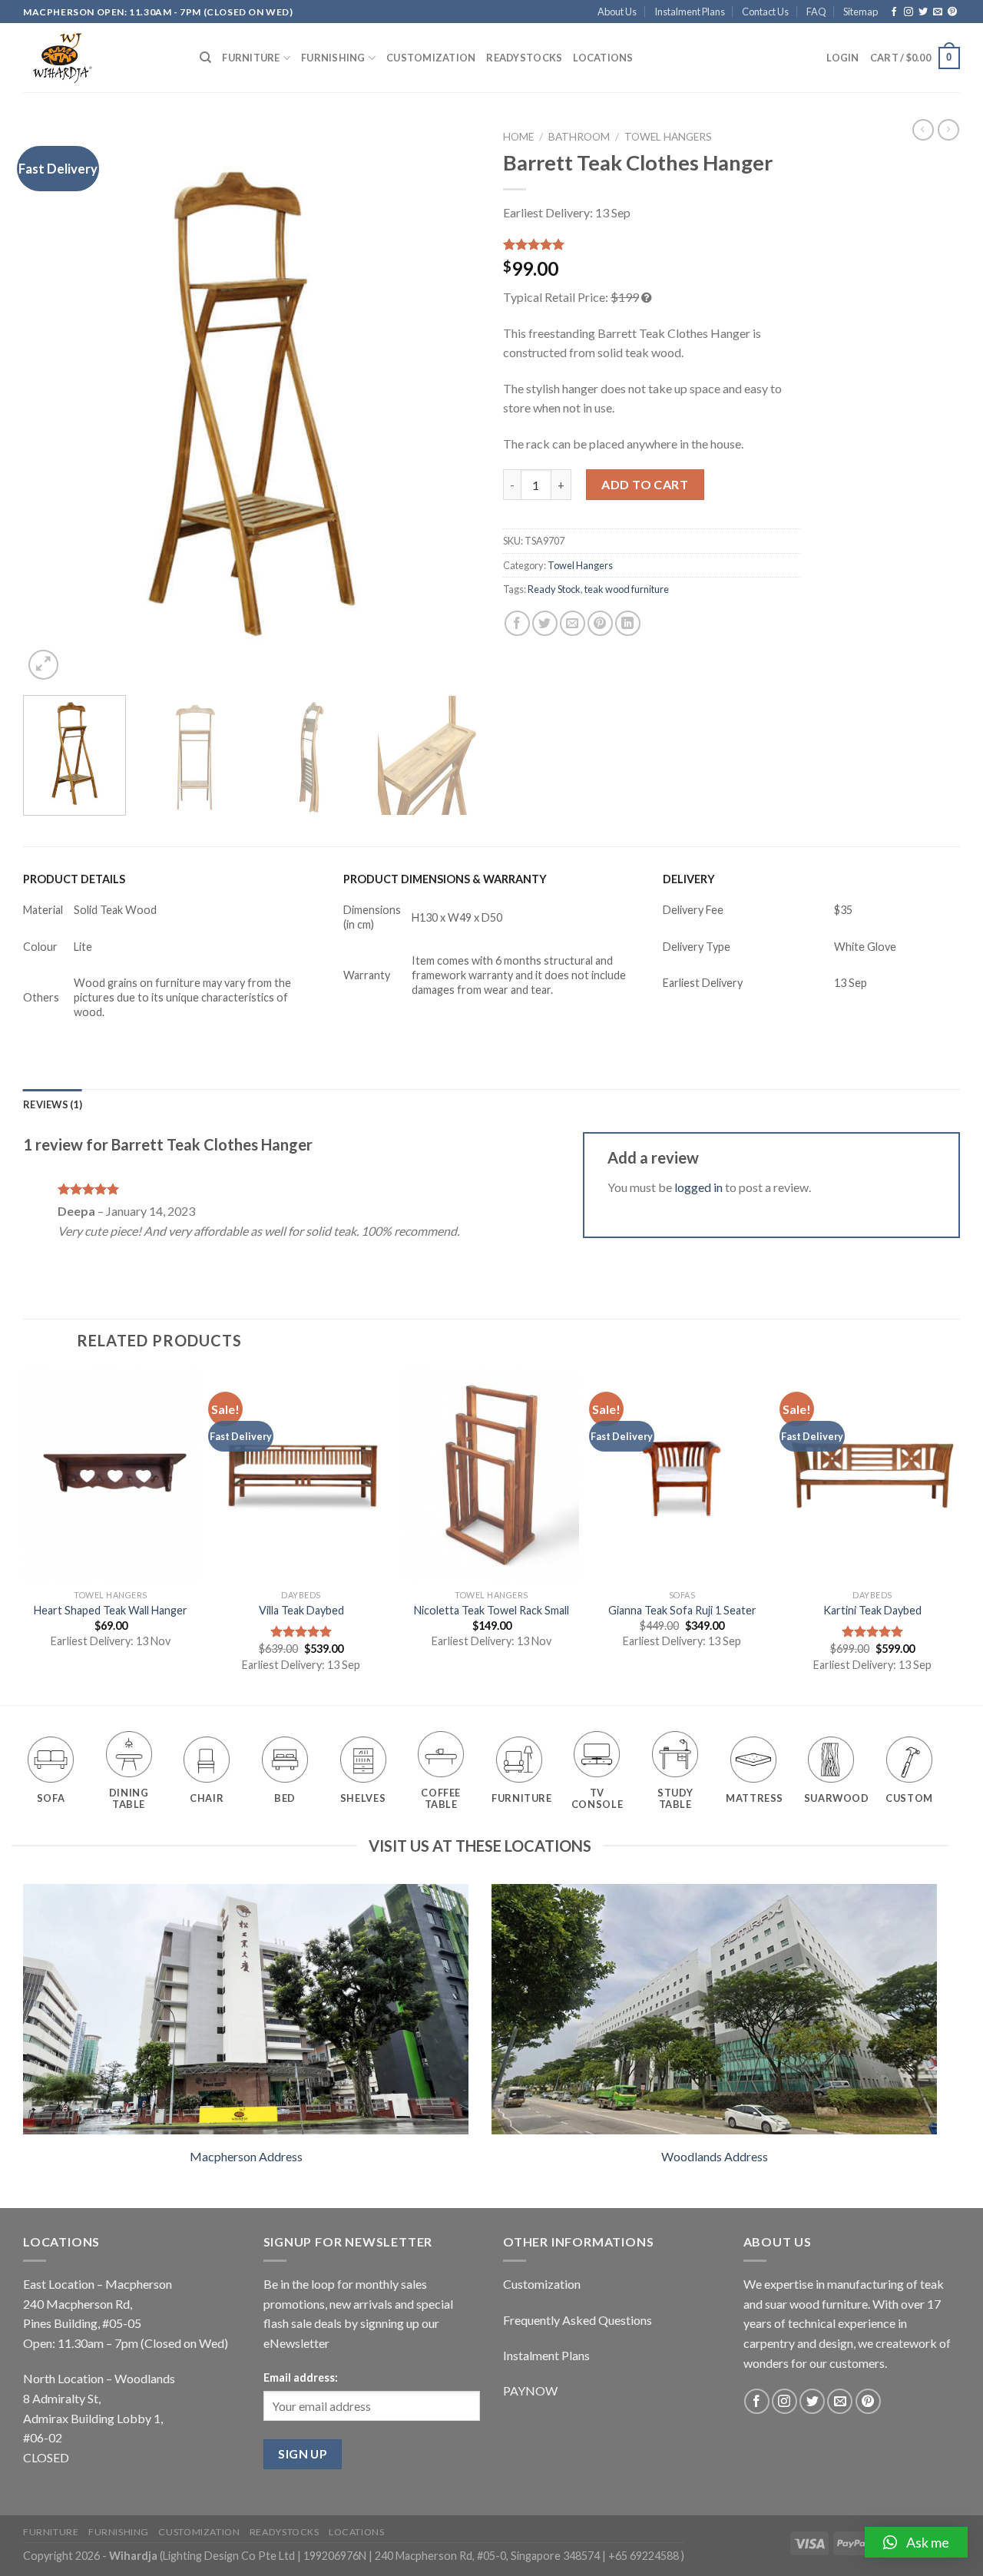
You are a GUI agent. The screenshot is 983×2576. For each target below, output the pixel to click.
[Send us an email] (938, 12)
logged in (698, 1187)
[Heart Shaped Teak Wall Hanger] (111, 1475)
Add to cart (645, 484)
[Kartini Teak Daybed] (872, 1475)
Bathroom (579, 137)
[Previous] (51, 403)
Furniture (251, 58)
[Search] (205, 58)
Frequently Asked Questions (578, 2320)
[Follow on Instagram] (909, 12)
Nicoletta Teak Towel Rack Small (491, 1610)
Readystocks (524, 58)
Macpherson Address (246, 2156)
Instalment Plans (690, 12)
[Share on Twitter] (545, 623)
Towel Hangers (668, 137)
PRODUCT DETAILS (74, 879)
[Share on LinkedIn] (628, 623)
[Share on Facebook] (517, 623)
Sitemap (861, 12)
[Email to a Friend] (573, 623)
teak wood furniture (627, 589)
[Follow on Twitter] (923, 12)
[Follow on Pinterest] (952, 12)
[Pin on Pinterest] (600, 623)
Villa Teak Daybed (301, 1610)
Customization (431, 58)
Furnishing (333, 58)
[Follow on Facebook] (894, 12)
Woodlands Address (715, 2156)
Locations (603, 58)
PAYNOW (530, 2391)
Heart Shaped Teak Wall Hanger (111, 1610)
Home (518, 137)
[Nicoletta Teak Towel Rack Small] (491, 1475)
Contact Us (765, 12)
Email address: (301, 2377)
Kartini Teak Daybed (872, 1610)
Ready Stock (554, 589)
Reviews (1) (53, 1104)
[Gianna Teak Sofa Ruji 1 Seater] (682, 1475)
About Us (617, 12)
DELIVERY (689, 879)
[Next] (452, 403)
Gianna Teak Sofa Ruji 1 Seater (682, 1610)
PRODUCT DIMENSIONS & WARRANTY (445, 879)
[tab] (53, 1104)
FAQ (816, 12)
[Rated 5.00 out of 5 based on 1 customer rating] (652, 244)
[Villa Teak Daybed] (301, 1475)
